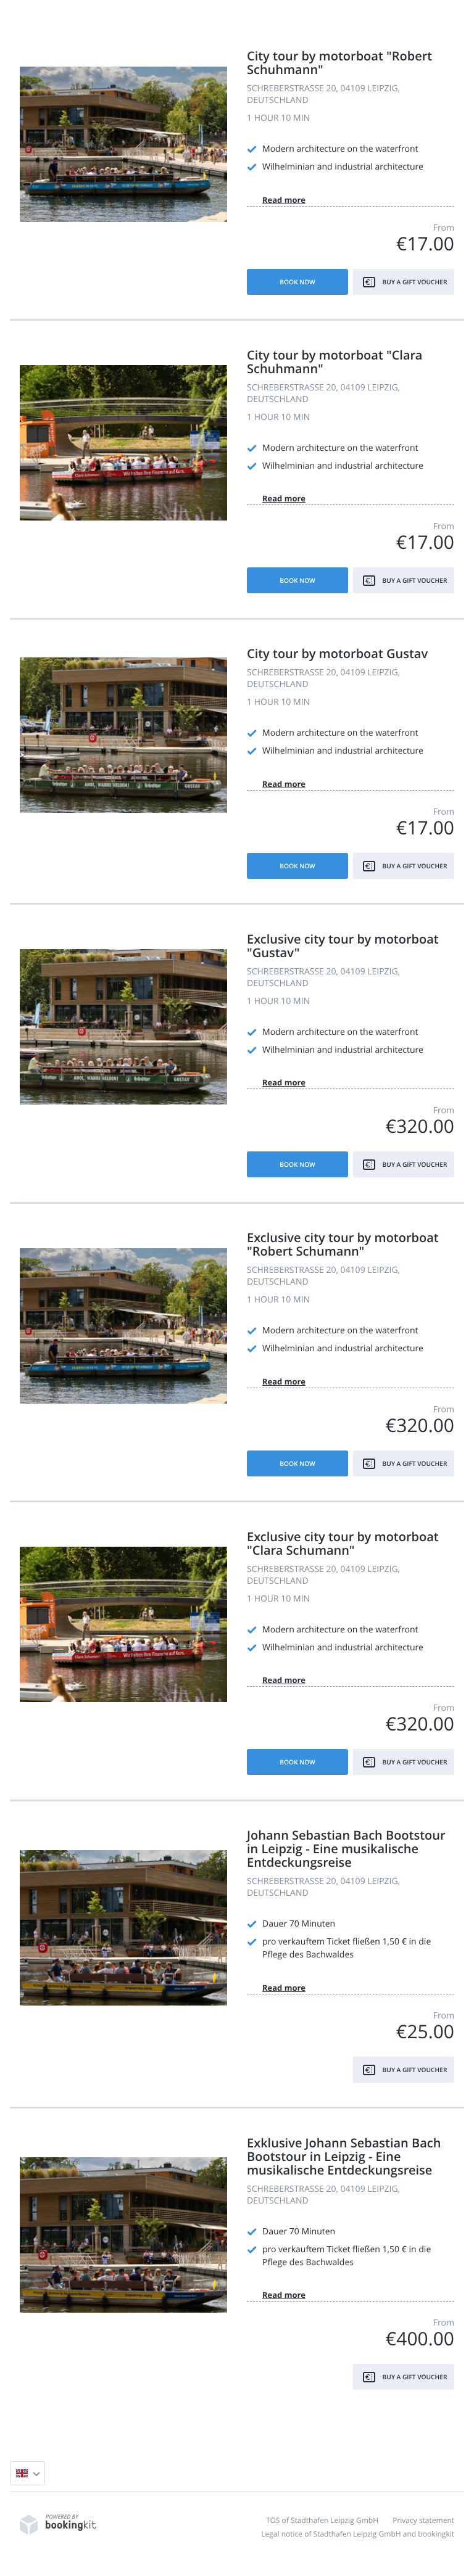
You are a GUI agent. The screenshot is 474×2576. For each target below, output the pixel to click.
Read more (284, 200)
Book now (297, 282)
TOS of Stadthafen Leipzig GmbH (322, 2520)
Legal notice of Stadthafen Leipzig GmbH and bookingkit (358, 2534)
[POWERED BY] (58, 2532)
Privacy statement (423, 2520)
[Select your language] (27, 2473)
